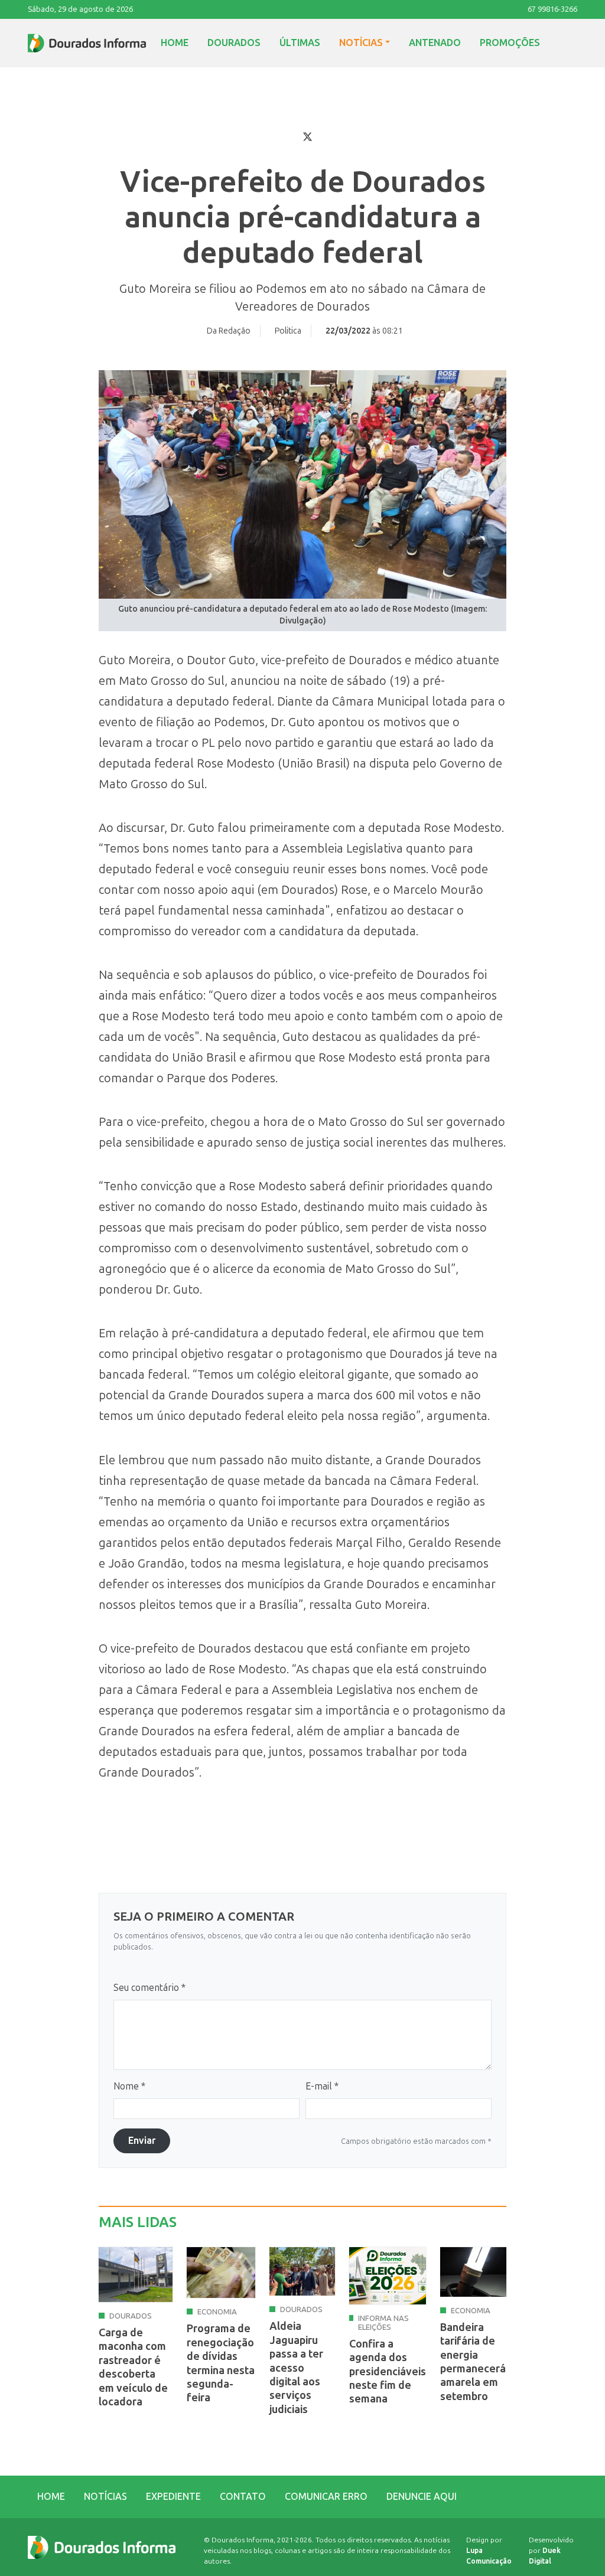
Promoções (510, 43)
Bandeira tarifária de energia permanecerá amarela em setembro (473, 2362)
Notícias (361, 43)
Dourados (234, 43)
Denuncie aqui (422, 2497)
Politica (288, 331)
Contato (243, 2497)
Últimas (300, 43)
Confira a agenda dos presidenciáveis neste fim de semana (388, 2372)
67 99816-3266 (552, 9)
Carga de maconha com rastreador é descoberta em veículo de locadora (133, 2367)
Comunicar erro (326, 2497)
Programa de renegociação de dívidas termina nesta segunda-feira (221, 2363)
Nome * (129, 2086)
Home (175, 43)
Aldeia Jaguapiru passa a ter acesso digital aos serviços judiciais (296, 2368)
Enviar (142, 2141)
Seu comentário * (149, 1988)
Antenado (435, 43)
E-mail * (322, 2086)
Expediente (173, 2497)
